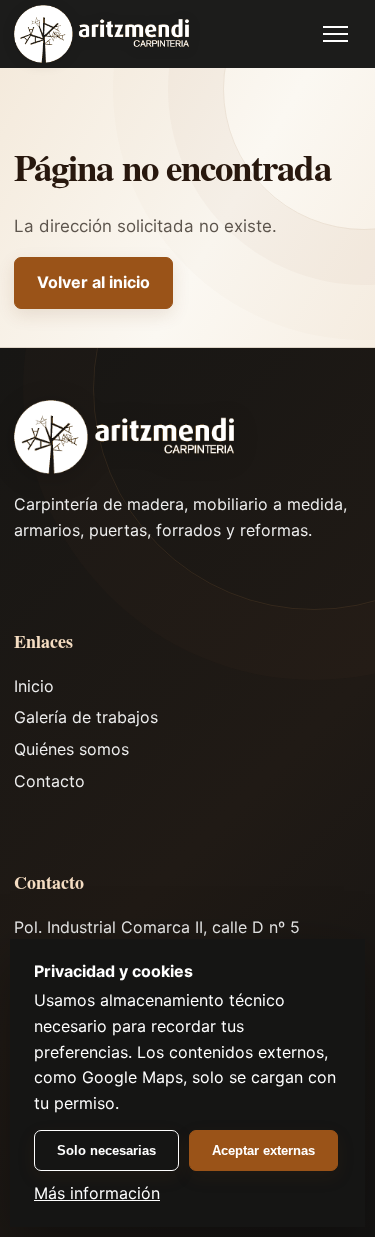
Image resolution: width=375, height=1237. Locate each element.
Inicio (34, 686)
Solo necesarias (106, 1150)
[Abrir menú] (335, 34)
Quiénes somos (71, 749)
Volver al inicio (93, 282)
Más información (97, 1193)
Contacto (49, 781)
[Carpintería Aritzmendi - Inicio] (101, 34)
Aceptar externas (263, 1150)
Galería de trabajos (86, 717)
